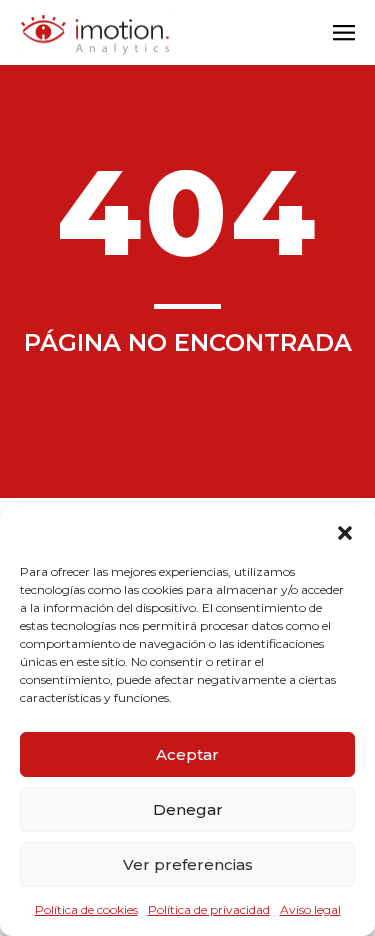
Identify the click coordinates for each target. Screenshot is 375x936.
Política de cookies (86, 909)
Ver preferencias (188, 864)
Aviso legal (310, 909)
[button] (345, 533)
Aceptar (187, 754)
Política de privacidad (209, 909)
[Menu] (344, 35)
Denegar (188, 809)
